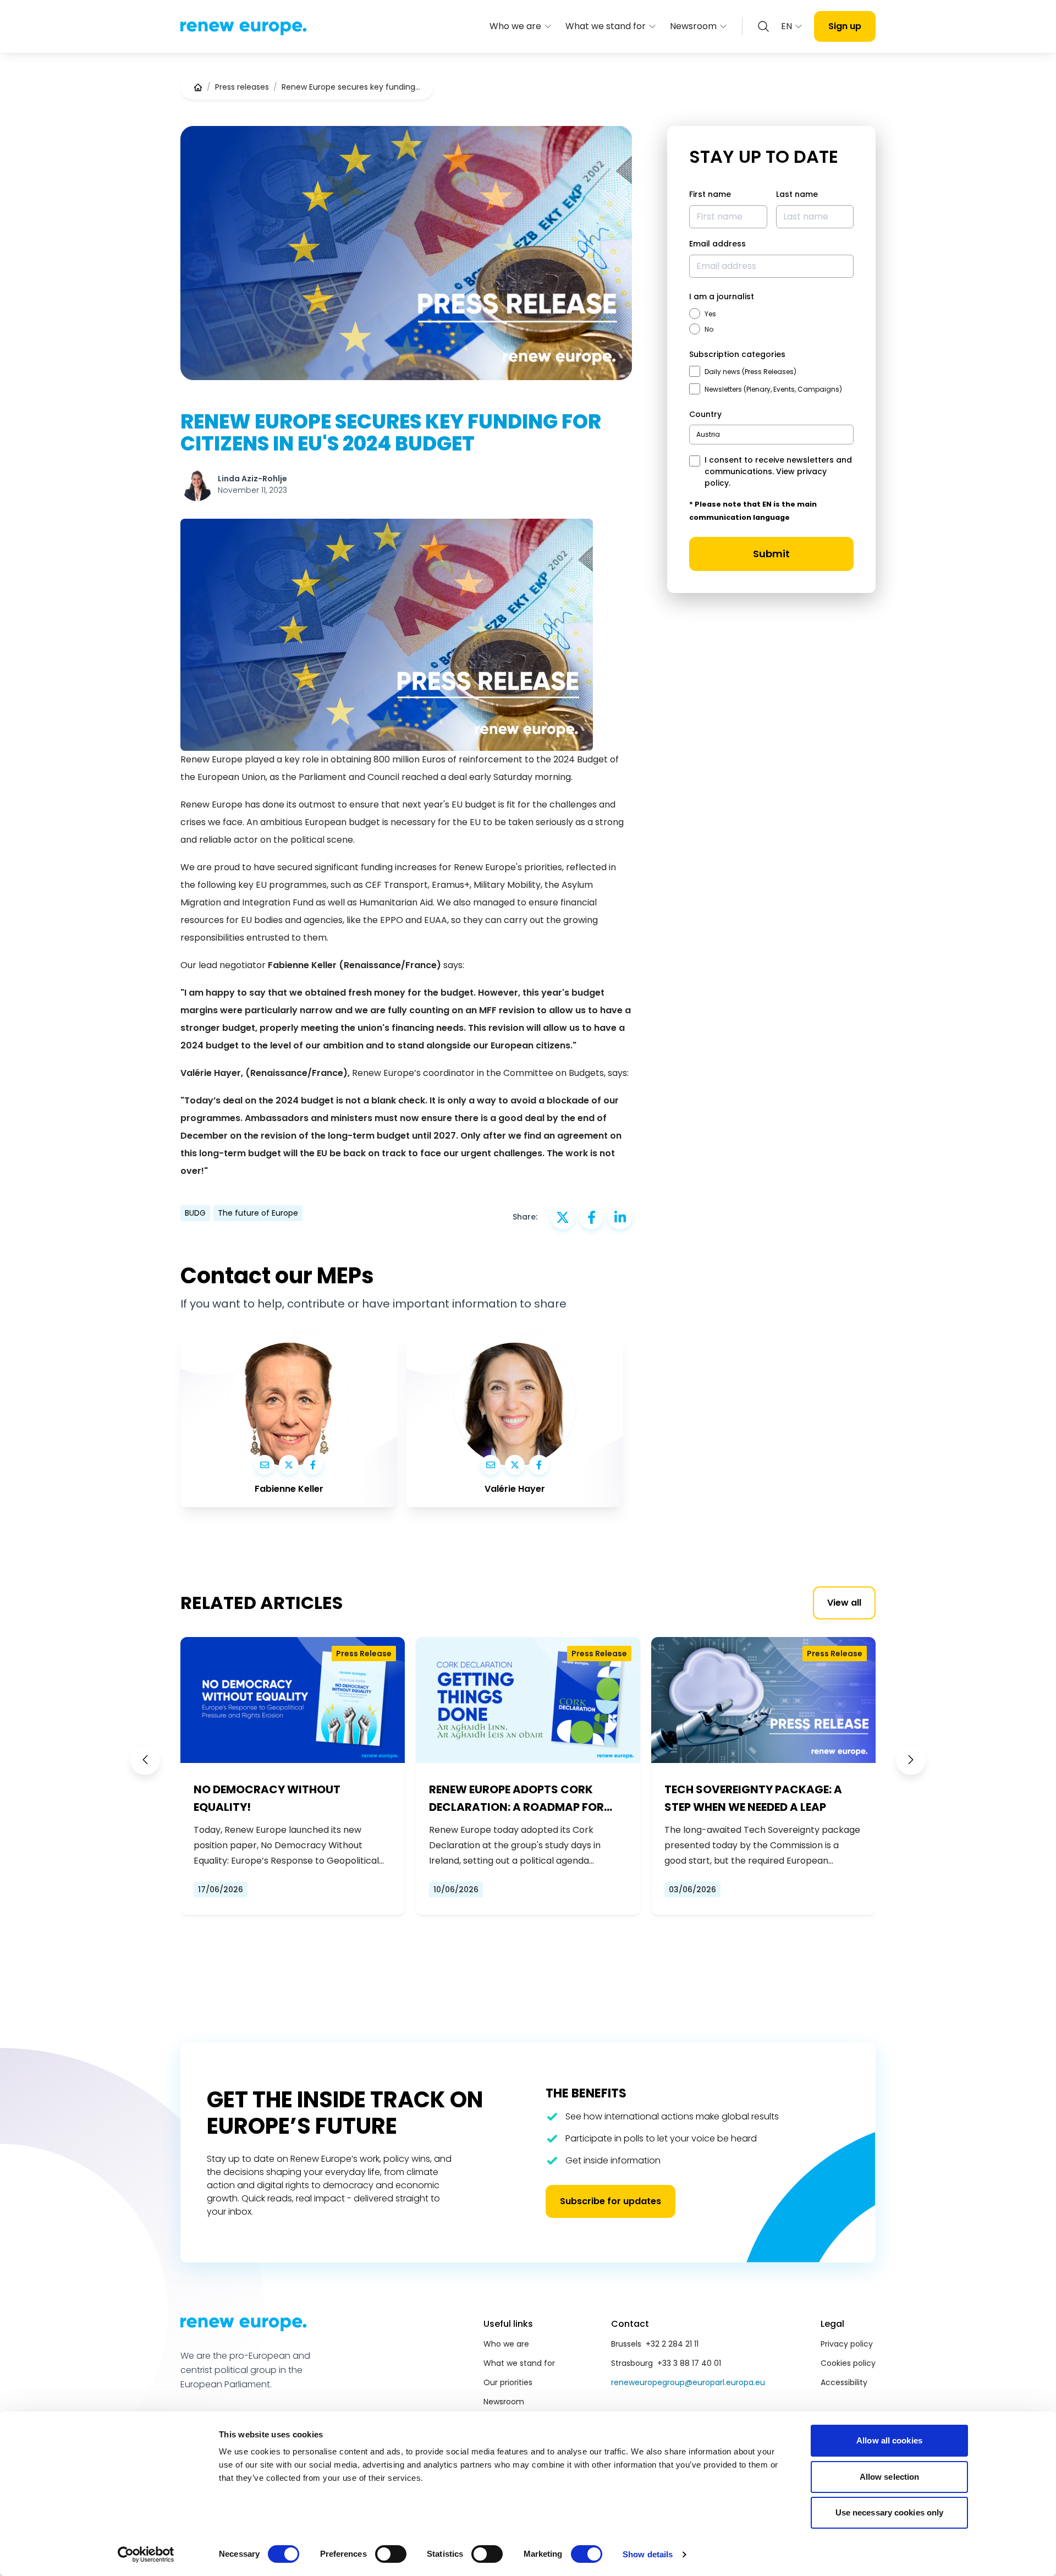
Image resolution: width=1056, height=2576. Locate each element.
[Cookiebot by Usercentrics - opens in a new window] (146, 2555)
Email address (717, 244)
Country (705, 414)
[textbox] (708, 434)
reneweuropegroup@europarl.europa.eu (688, 2382)
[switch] (391, 2554)
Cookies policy (848, 2363)
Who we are (515, 26)
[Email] (265, 1465)
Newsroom (693, 26)
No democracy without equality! (267, 1798)
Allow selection (890, 2477)
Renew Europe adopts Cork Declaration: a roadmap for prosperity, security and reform (516, 1799)
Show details (648, 2554)
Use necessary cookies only (890, 2512)
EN (787, 26)
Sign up (845, 26)
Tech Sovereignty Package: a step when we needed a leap (753, 1798)
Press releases (242, 87)
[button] (145, 1760)
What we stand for (606, 26)
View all (844, 1603)
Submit (771, 554)
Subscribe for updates (610, 2201)
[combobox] (771, 435)
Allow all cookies (889, 2440)
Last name (797, 194)
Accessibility (844, 2382)
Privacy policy (847, 2344)
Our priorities (508, 2382)
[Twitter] (289, 1465)
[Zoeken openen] (763, 26)
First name (710, 194)
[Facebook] (313, 1465)
